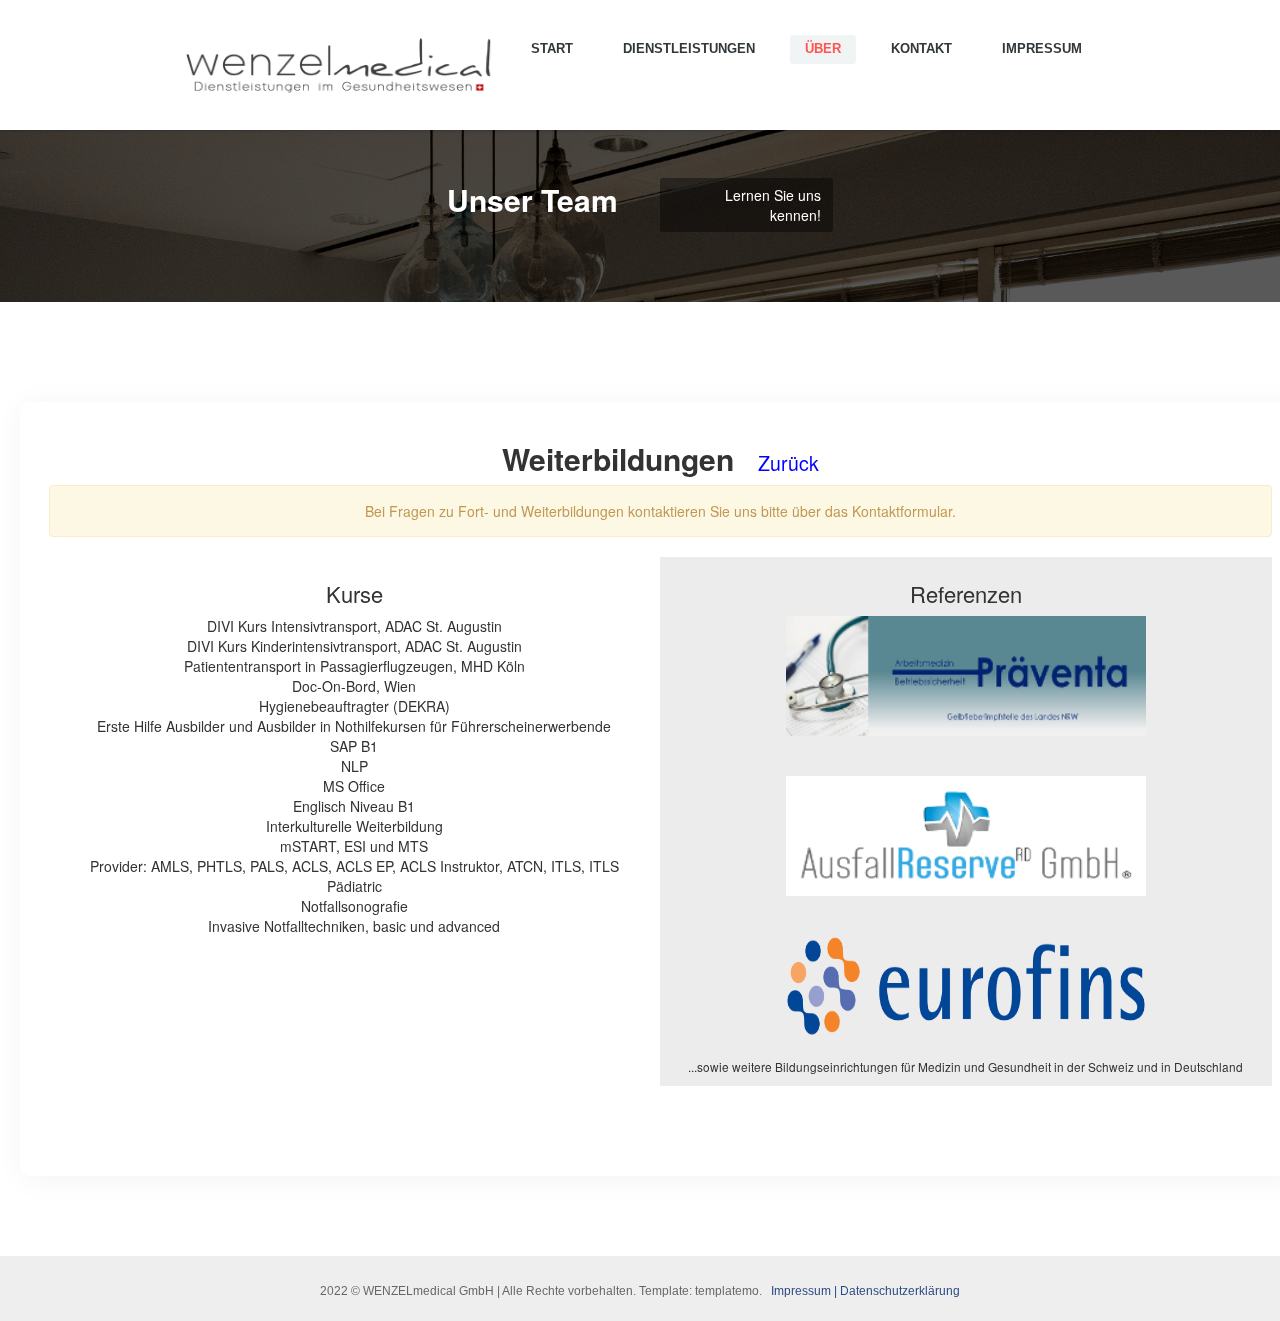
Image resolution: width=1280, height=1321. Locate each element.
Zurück (788, 463)
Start (552, 48)
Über (823, 48)
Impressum (1042, 48)
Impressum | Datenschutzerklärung (865, 1291)
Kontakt (921, 48)
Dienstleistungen (689, 48)
